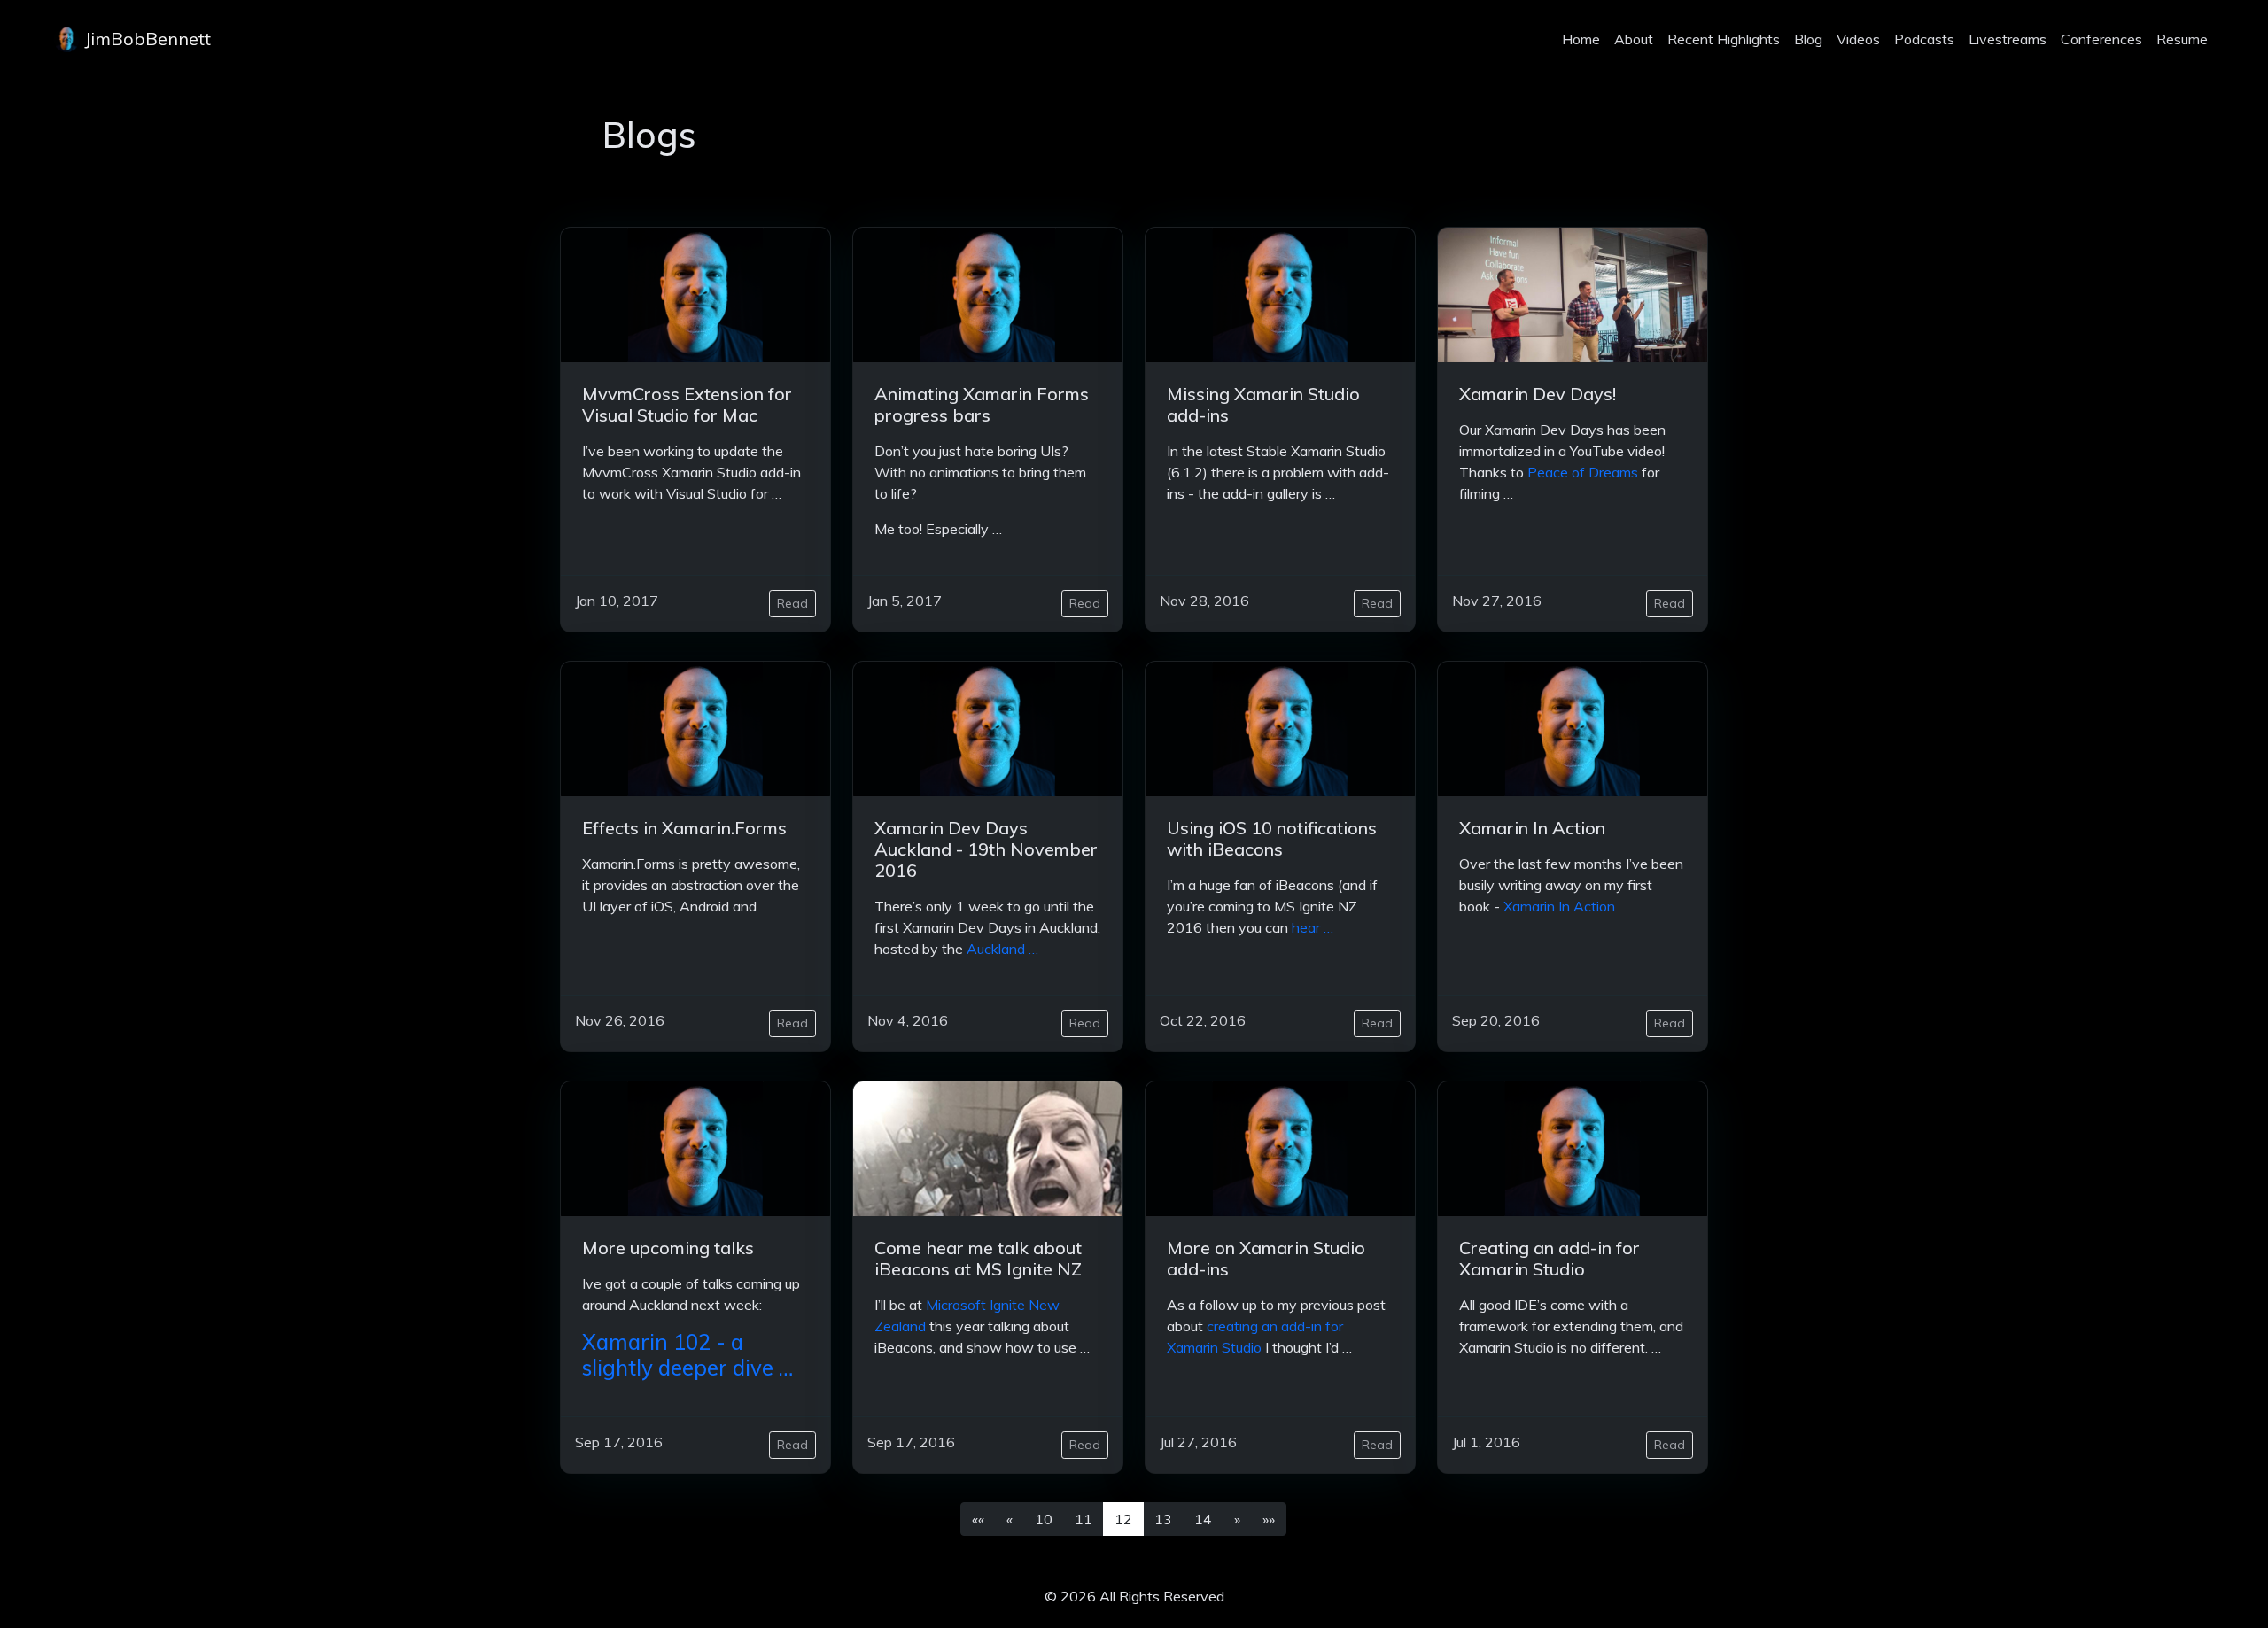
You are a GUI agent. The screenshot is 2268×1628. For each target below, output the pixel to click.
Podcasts (1924, 39)
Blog (1808, 39)
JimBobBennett (145, 39)
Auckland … (1002, 949)
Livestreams (2008, 39)
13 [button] (1163, 1519)
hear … (1313, 927)
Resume (2182, 39)
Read (792, 603)
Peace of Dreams (1583, 472)
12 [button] (1123, 1519)
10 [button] (1044, 1519)
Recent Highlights (1724, 39)
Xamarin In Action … (1566, 906)
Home (1581, 39)
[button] (978, 1519)
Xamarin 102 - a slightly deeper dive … (687, 1355)
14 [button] (1203, 1519)
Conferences (2101, 39)
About (1634, 39)
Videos (1858, 39)
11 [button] (1084, 1519)
